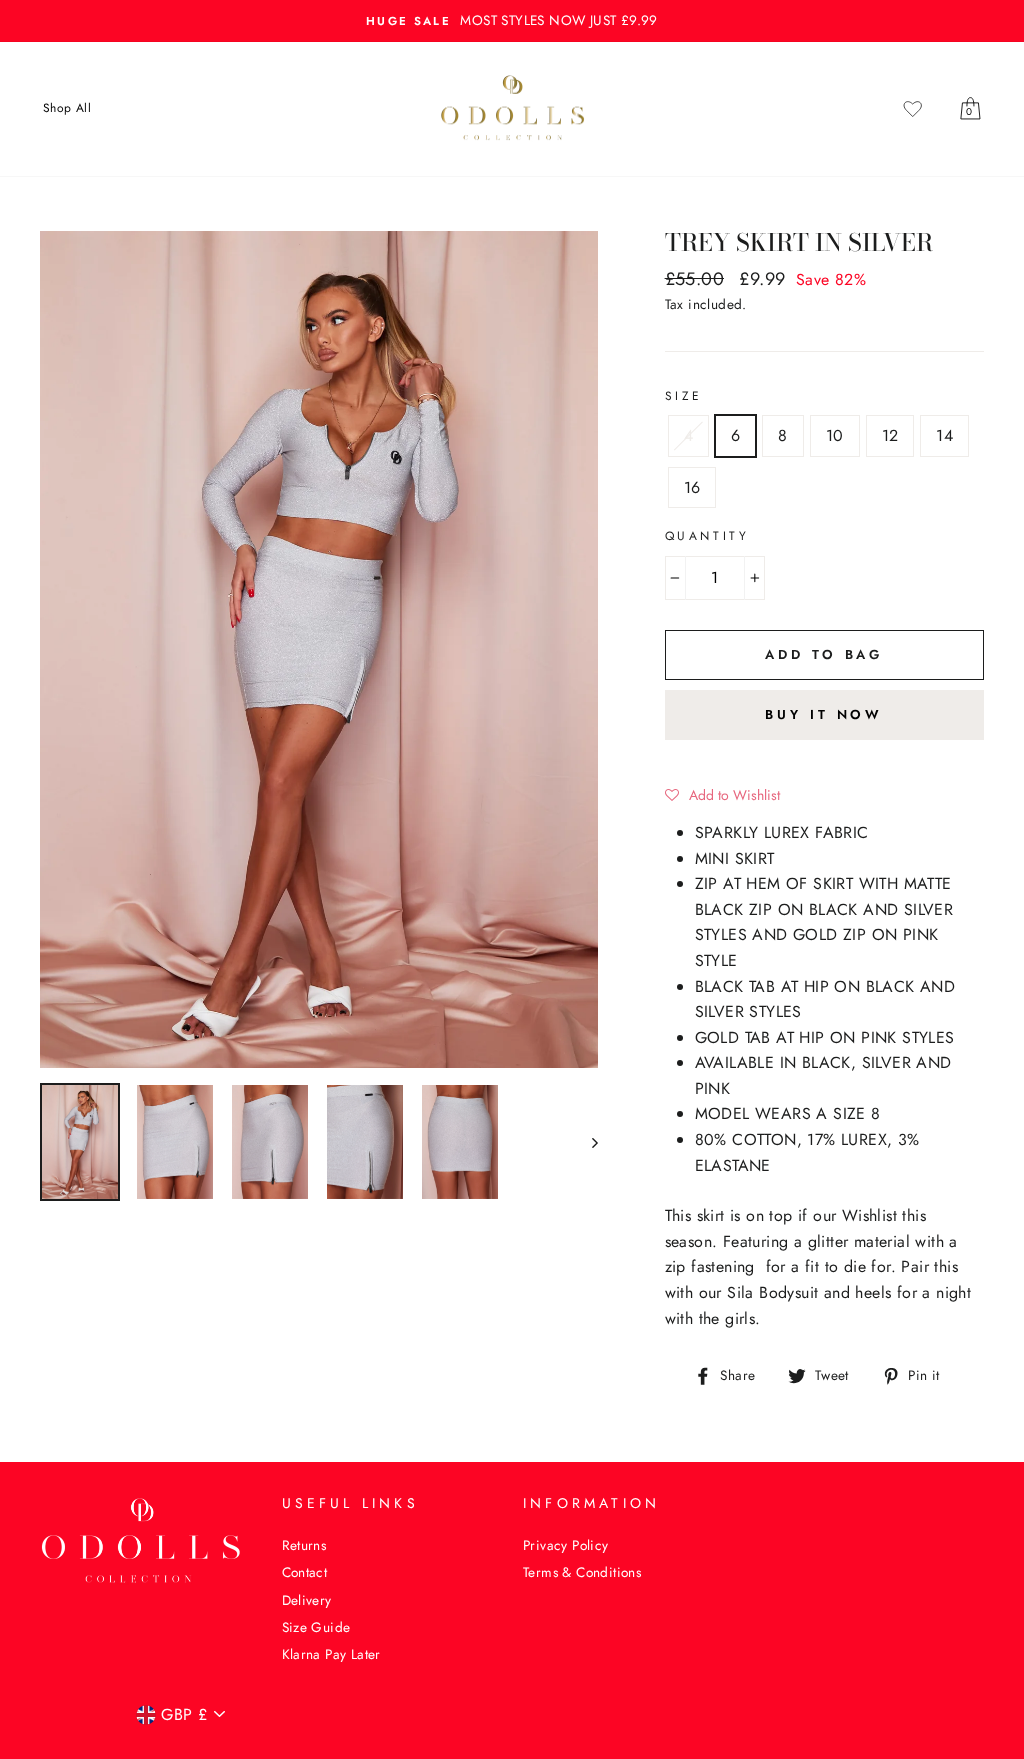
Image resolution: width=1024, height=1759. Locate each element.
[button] (722, 795)
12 (890, 435)
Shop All (67, 108)
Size (684, 396)
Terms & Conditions (582, 1572)
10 (835, 435)
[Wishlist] (913, 109)
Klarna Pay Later (331, 1654)
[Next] (585, 1142)
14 (944, 435)
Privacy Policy (566, 1545)
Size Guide (316, 1627)
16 (692, 487)
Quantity (707, 536)
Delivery (307, 1600)
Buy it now (824, 714)
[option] (512, 21)
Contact (305, 1572)
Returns (304, 1545)
